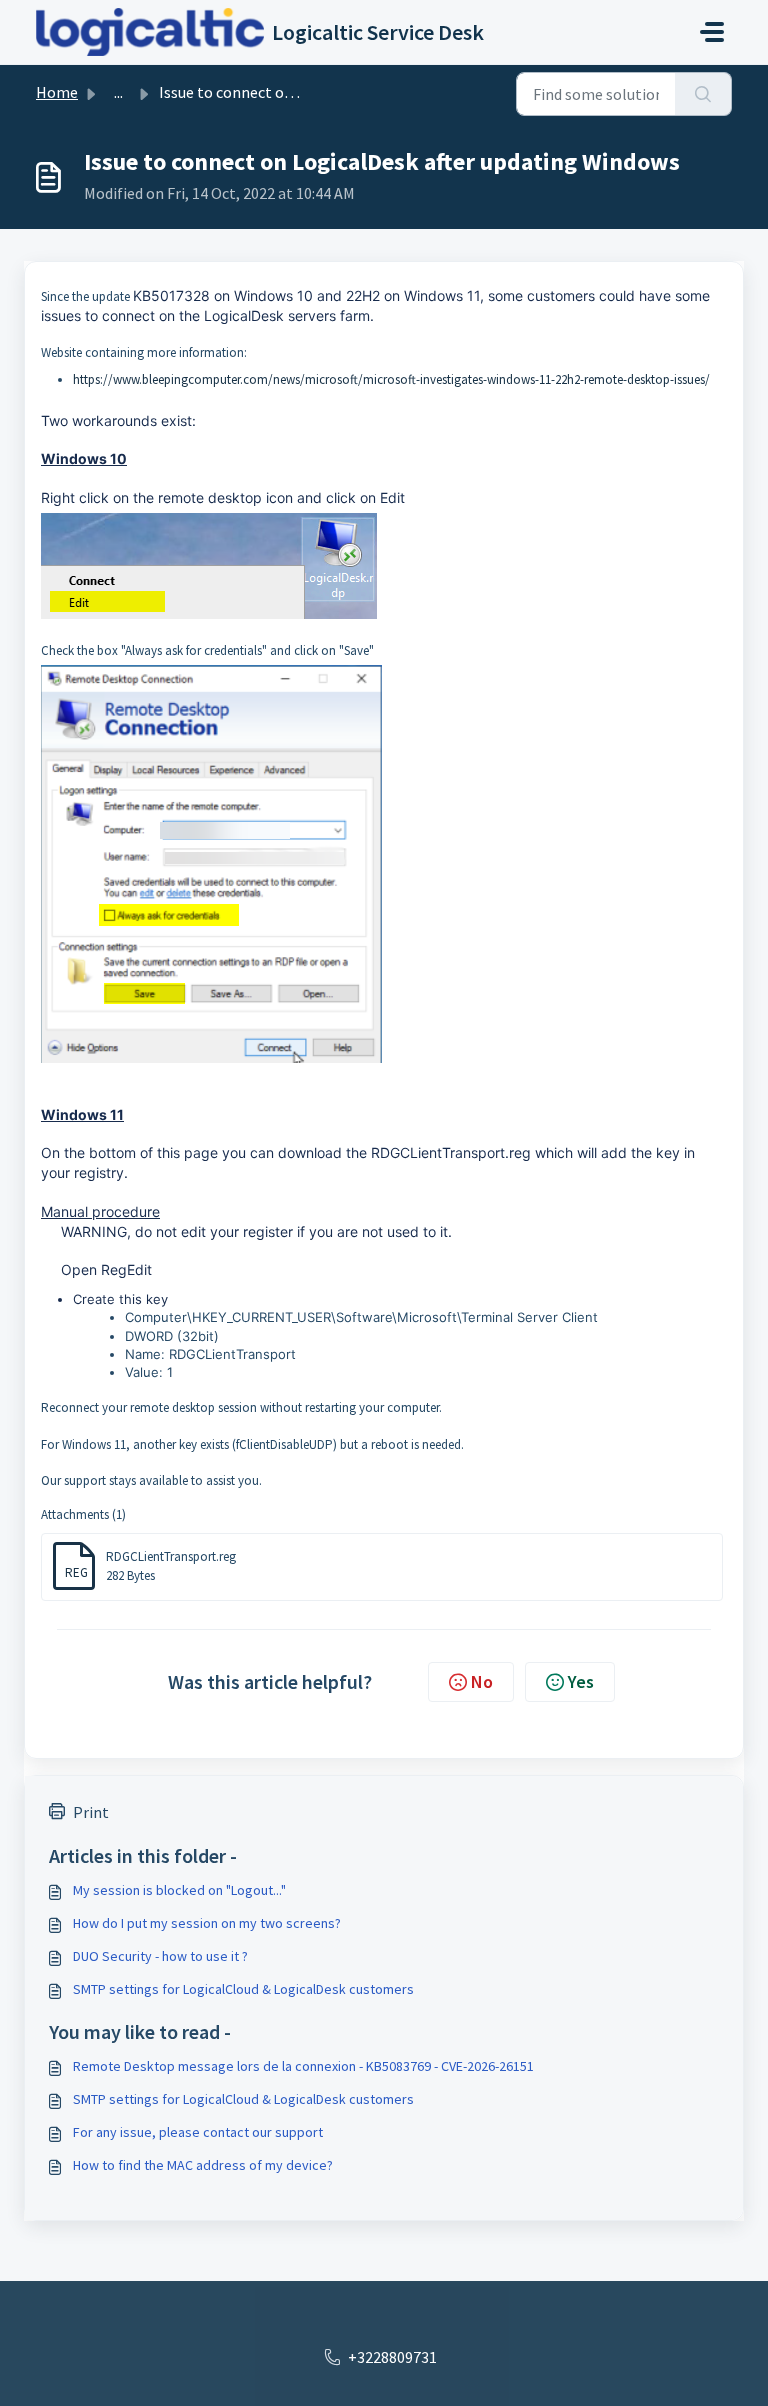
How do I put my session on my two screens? (207, 1923)
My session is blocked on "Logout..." (179, 1890)
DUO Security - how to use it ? (160, 1956)
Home (57, 92)
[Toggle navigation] (712, 32)
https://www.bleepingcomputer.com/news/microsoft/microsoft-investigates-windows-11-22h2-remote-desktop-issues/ (391, 379)
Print (91, 1812)
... (118, 92)
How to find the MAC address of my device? (203, 2165)
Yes (581, 1681)
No (482, 1681)
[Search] (703, 94)
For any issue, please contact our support (198, 2132)
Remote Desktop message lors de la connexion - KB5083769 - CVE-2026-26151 (303, 2066)
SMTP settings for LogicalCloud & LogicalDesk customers (243, 1989)
